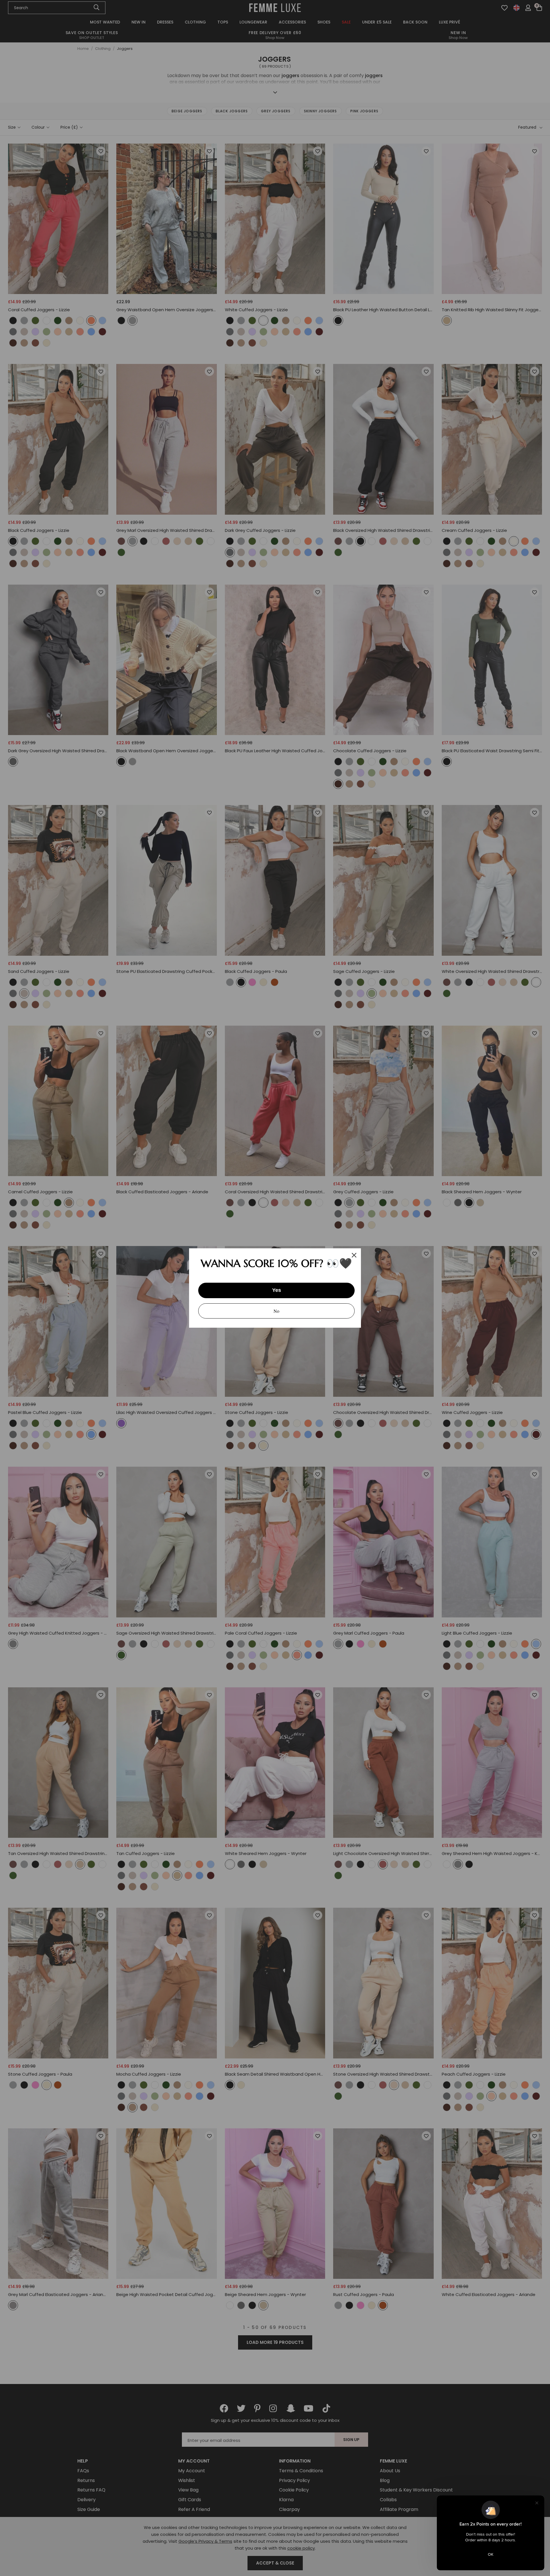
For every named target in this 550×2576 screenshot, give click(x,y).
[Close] (354, 1255)
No (276, 1311)
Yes (277, 1290)
